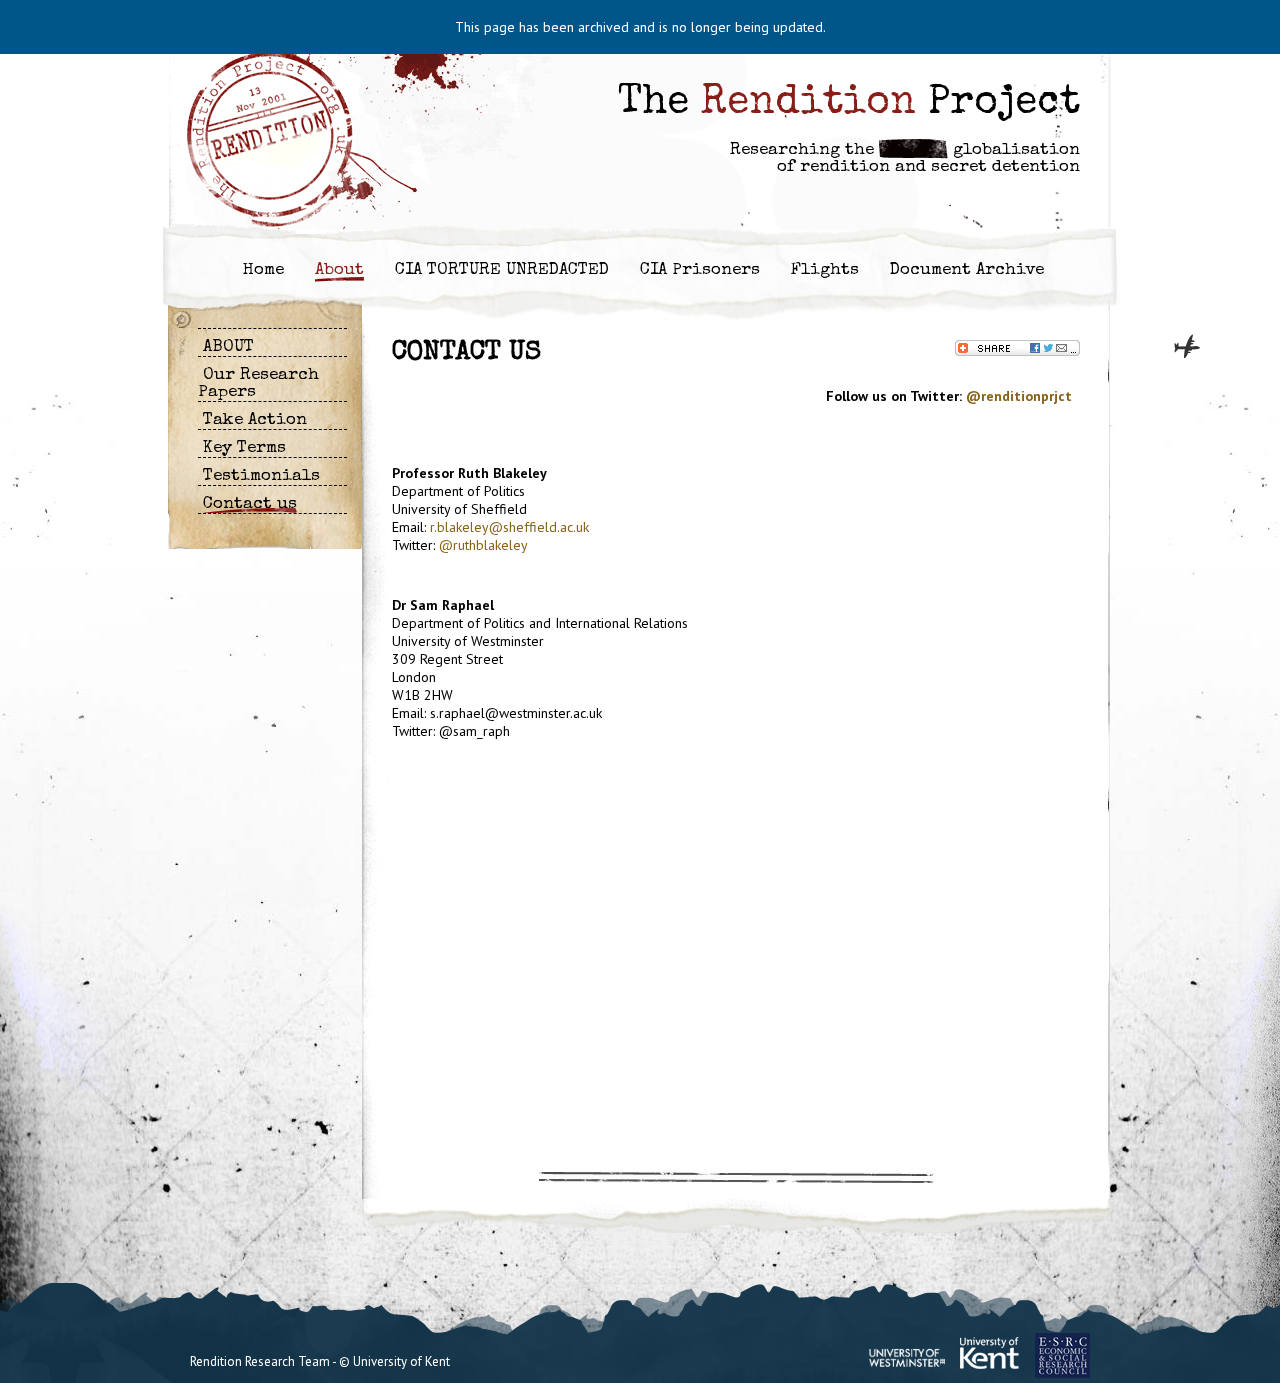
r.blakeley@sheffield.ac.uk (509, 527)
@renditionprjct (1019, 396)
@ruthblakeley (483, 545)
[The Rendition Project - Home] (280, 142)
